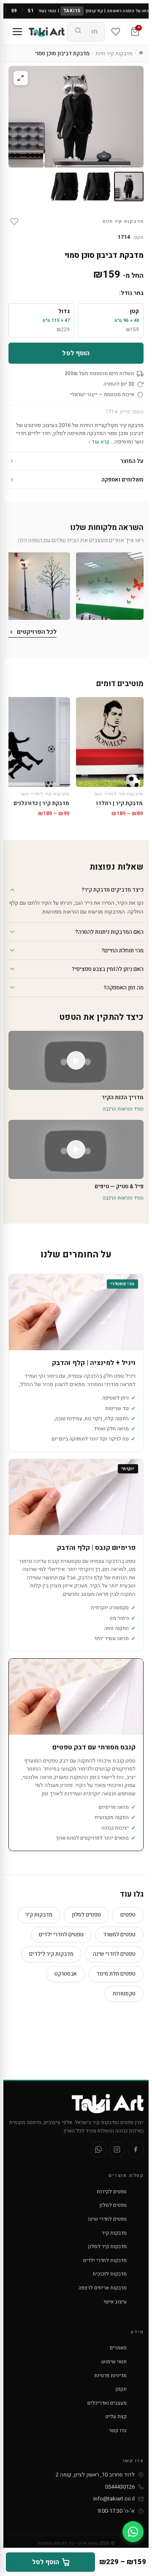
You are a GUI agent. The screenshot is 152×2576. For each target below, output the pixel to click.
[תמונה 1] (129, 187)
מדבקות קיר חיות (114, 53)
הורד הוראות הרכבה (123, 1109)
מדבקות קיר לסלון (107, 2246)
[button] (110, 586)
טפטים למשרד (119, 1934)
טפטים (128, 1915)
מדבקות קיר (39, 1915)
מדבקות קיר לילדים (51, 1954)
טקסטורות (124, 1993)
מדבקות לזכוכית (110, 2274)
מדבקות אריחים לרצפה (103, 2288)
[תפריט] (17, 32)
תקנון (121, 2389)
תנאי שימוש (114, 2362)
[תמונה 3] (65, 187)
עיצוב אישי (115, 2302)
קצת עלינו (116, 2417)
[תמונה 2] (97, 187)
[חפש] (78, 32)
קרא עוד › (99, 442)
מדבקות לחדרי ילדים (105, 2260)
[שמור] (14, 222)
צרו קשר (118, 2430)
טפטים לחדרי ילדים (61, 1934)
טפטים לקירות (112, 2192)
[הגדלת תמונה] (21, 78)
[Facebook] (136, 2149)
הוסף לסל (76, 353)
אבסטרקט (66, 1974)
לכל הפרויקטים (37, 632)
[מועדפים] (116, 32)
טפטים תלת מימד (116, 1974)
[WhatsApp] (98, 2149)
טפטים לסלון (86, 1915)
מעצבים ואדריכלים (107, 2403)
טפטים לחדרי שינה (114, 1954)
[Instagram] (117, 2149)
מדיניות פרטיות (110, 2376)
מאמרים (118, 2348)
